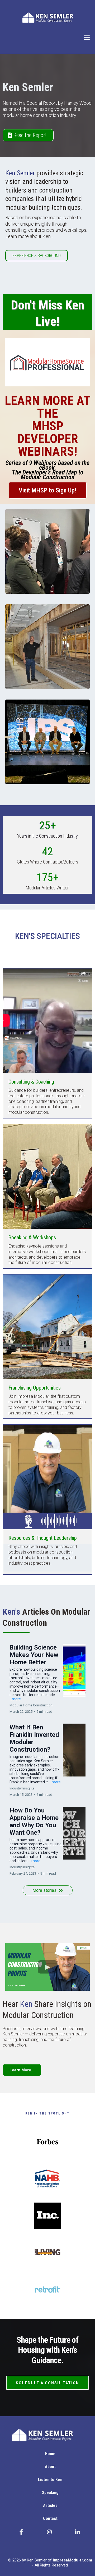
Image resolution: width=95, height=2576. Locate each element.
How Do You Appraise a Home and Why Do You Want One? (34, 1821)
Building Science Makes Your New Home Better (34, 1655)
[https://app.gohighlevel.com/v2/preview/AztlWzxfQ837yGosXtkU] (50, 2435)
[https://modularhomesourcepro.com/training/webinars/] (47, 362)
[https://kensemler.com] (47, 18)
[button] (87, 38)
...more (15, 1699)
